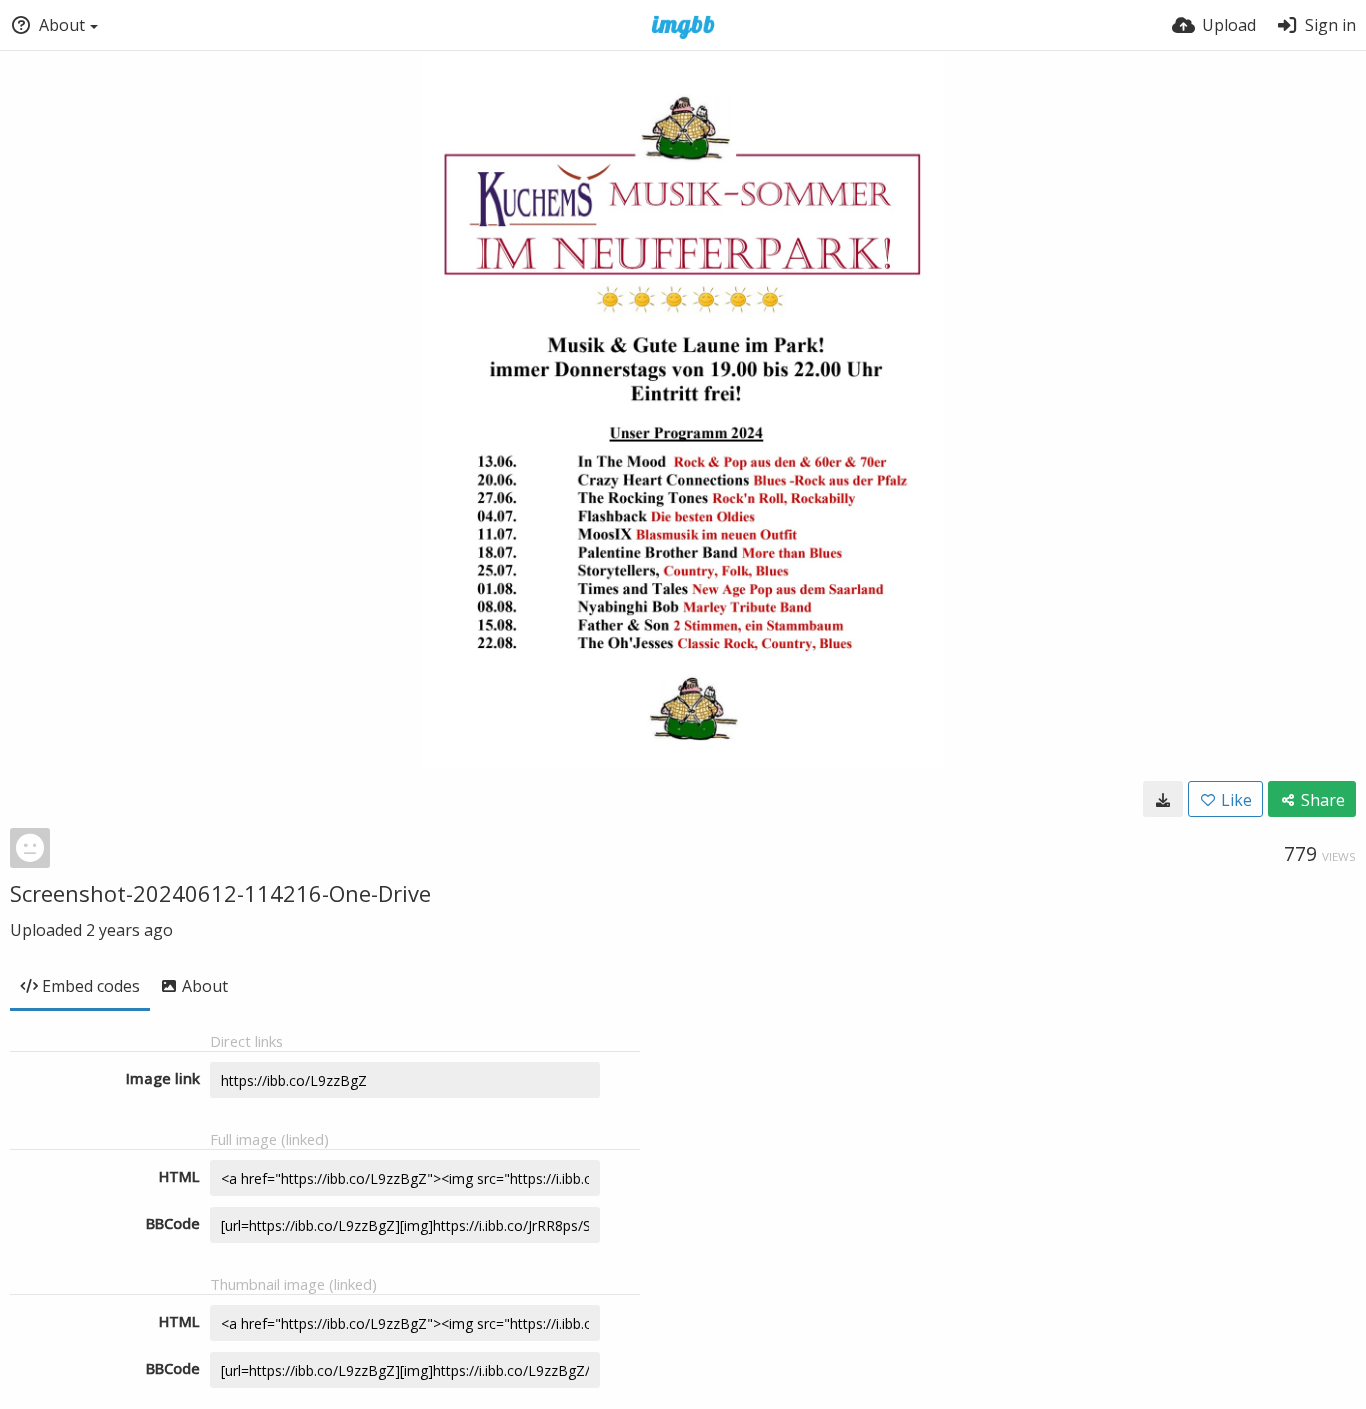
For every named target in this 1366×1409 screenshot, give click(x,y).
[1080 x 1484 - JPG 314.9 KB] (1163, 799)
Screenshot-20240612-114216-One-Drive (220, 893)
